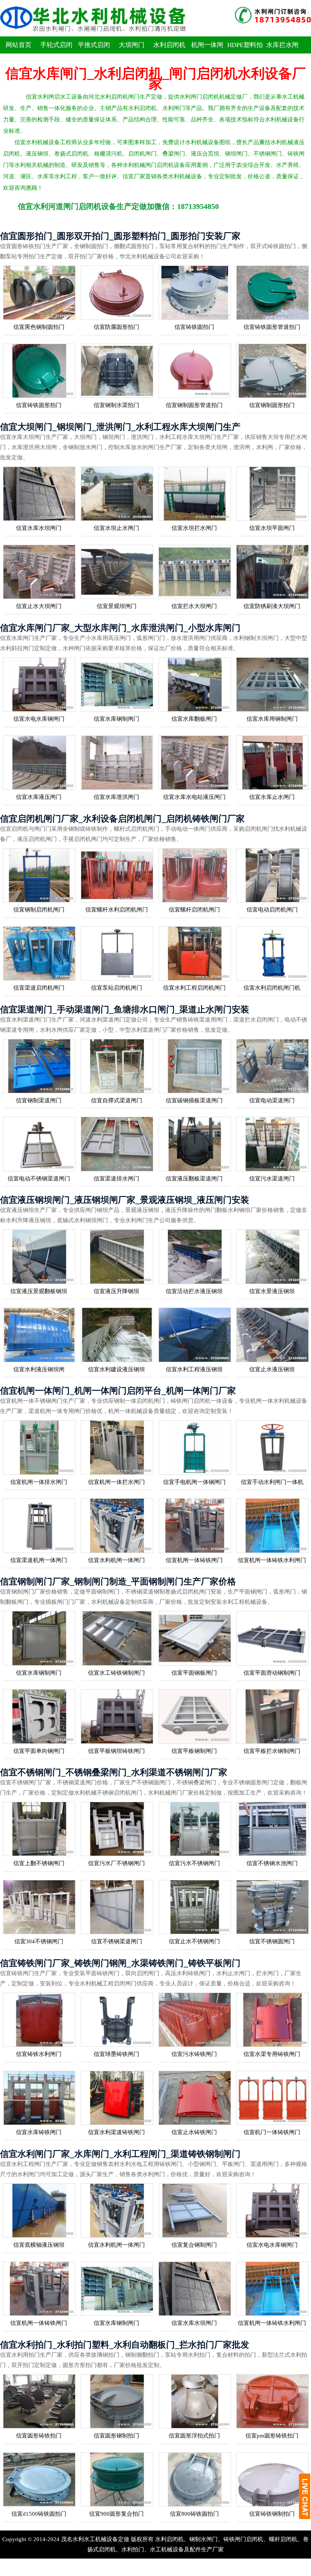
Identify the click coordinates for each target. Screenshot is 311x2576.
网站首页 (19, 45)
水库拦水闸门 (282, 53)
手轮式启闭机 (56, 53)
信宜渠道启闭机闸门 (39, 988)
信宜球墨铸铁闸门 (116, 2054)
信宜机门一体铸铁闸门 (272, 2132)
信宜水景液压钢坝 (272, 1291)
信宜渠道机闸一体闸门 (39, 1560)
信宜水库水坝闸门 (39, 528)
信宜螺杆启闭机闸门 (194, 910)
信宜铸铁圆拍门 (194, 327)
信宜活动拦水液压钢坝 (194, 1291)
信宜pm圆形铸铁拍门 (272, 2436)
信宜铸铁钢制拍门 (272, 2514)
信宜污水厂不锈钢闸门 (116, 1863)
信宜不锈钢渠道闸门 (117, 1941)
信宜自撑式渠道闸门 (117, 1100)
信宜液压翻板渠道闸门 (194, 1179)
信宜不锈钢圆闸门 (272, 1941)
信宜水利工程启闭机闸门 (194, 988)
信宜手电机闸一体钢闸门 (194, 1482)
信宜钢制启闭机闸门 (39, 910)
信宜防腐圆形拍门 (116, 327)
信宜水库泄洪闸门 (116, 797)
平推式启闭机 (94, 53)
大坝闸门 (132, 45)
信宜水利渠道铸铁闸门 (116, 2132)
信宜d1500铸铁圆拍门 (39, 2514)
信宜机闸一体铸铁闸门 (194, 1560)
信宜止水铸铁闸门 (194, 2132)
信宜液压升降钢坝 (116, 1291)
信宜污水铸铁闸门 (194, 2054)
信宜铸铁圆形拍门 (39, 405)
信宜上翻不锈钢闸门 (39, 1863)
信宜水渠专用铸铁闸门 (272, 2054)
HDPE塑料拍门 (245, 53)
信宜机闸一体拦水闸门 (116, 1482)
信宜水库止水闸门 (272, 797)
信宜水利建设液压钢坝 (116, 1369)
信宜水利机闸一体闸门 (116, 1560)
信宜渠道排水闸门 (116, 1179)
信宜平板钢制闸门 (194, 1751)
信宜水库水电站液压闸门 (194, 797)
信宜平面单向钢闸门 (39, 1751)
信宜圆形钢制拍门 (116, 2436)
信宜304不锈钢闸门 (39, 1941)
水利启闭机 (169, 45)
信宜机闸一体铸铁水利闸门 (272, 1560)
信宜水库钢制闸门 (116, 719)
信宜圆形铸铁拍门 (39, 2436)
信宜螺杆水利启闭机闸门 (117, 910)
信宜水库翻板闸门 (194, 719)
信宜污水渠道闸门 (272, 1179)
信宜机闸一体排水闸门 (39, 1482)
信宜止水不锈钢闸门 (194, 1941)
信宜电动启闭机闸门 (272, 910)
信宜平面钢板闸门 (194, 1673)
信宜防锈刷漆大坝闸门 (272, 606)
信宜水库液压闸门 (39, 797)
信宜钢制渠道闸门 (39, 1100)
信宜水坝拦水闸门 (194, 528)
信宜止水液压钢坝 (272, 1369)
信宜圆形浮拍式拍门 (194, 2436)
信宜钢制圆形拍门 (272, 405)
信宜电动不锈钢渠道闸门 (39, 1179)
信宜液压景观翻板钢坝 (39, 1291)
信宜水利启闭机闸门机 (272, 988)
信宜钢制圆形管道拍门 (194, 405)
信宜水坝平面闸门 (272, 528)
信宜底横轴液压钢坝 (39, 2245)
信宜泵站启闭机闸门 (117, 988)
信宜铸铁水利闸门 (39, 2054)
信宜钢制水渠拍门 (116, 405)
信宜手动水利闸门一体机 (272, 1482)
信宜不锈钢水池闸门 (272, 1863)
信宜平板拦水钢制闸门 (272, 1751)
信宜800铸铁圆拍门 (194, 2514)
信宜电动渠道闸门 (272, 1100)
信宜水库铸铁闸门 (39, 2132)
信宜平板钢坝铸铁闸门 (116, 1751)
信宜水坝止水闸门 (116, 528)
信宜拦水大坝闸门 (194, 606)
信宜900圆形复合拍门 (116, 2514)
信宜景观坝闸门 (117, 606)
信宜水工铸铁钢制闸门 (116, 1673)
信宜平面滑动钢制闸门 (272, 1673)
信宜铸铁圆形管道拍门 (272, 327)
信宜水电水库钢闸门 (39, 719)
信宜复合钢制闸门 (194, 2245)
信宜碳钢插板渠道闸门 (194, 1100)
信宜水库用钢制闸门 (272, 719)
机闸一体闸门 (207, 53)
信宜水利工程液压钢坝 (194, 1369)
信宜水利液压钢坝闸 (39, 1369)
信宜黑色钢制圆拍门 (39, 327)
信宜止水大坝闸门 (39, 606)
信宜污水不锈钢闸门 (194, 1863)
